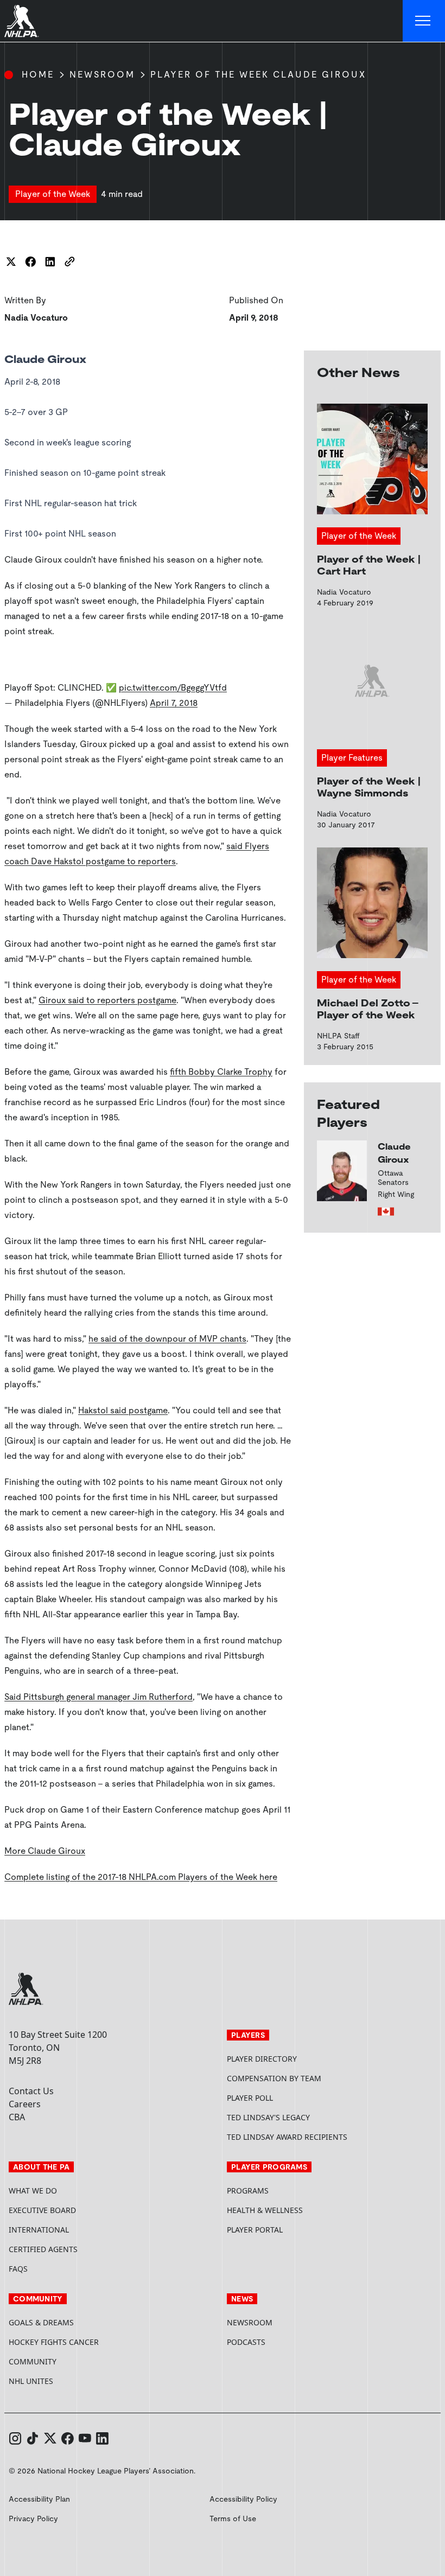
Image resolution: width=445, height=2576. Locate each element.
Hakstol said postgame (123, 1410)
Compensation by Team (274, 2078)
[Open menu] (424, 21)
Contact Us (31, 2091)
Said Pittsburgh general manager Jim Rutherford (98, 1697)
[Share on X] (11, 262)
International (39, 2230)
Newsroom (102, 75)
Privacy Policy (33, 2518)
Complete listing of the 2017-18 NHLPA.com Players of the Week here (141, 1877)
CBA (17, 2117)
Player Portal (296, 2230)
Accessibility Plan (39, 2499)
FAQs (18, 2269)
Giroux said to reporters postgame (107, 1000)
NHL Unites (72, 2381)
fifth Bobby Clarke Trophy (221, 1072)
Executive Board (42, 2210)
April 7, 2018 (174, 703)
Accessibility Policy (243, 2499)
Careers (25, 2104)
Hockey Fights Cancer (54, 2342)
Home (38, 75)
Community (33, 2361)
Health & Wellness (265, 2210)
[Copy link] (69, 262)
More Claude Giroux (45, 1851)
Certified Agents (43, 2249)
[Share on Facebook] (30, 262)
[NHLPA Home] (22, 21)
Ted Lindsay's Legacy (268, 2117)
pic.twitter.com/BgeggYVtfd (173, 688)
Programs (248, 2191)
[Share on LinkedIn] (50, 262)
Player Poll (250, 2098)
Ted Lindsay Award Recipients (287, 2137)
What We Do (33, 2191)
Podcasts (246, 2342)
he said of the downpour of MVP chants (167, 1339)
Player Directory (262, 2059)
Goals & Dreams (41, 2322)
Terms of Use (233, 2518)
